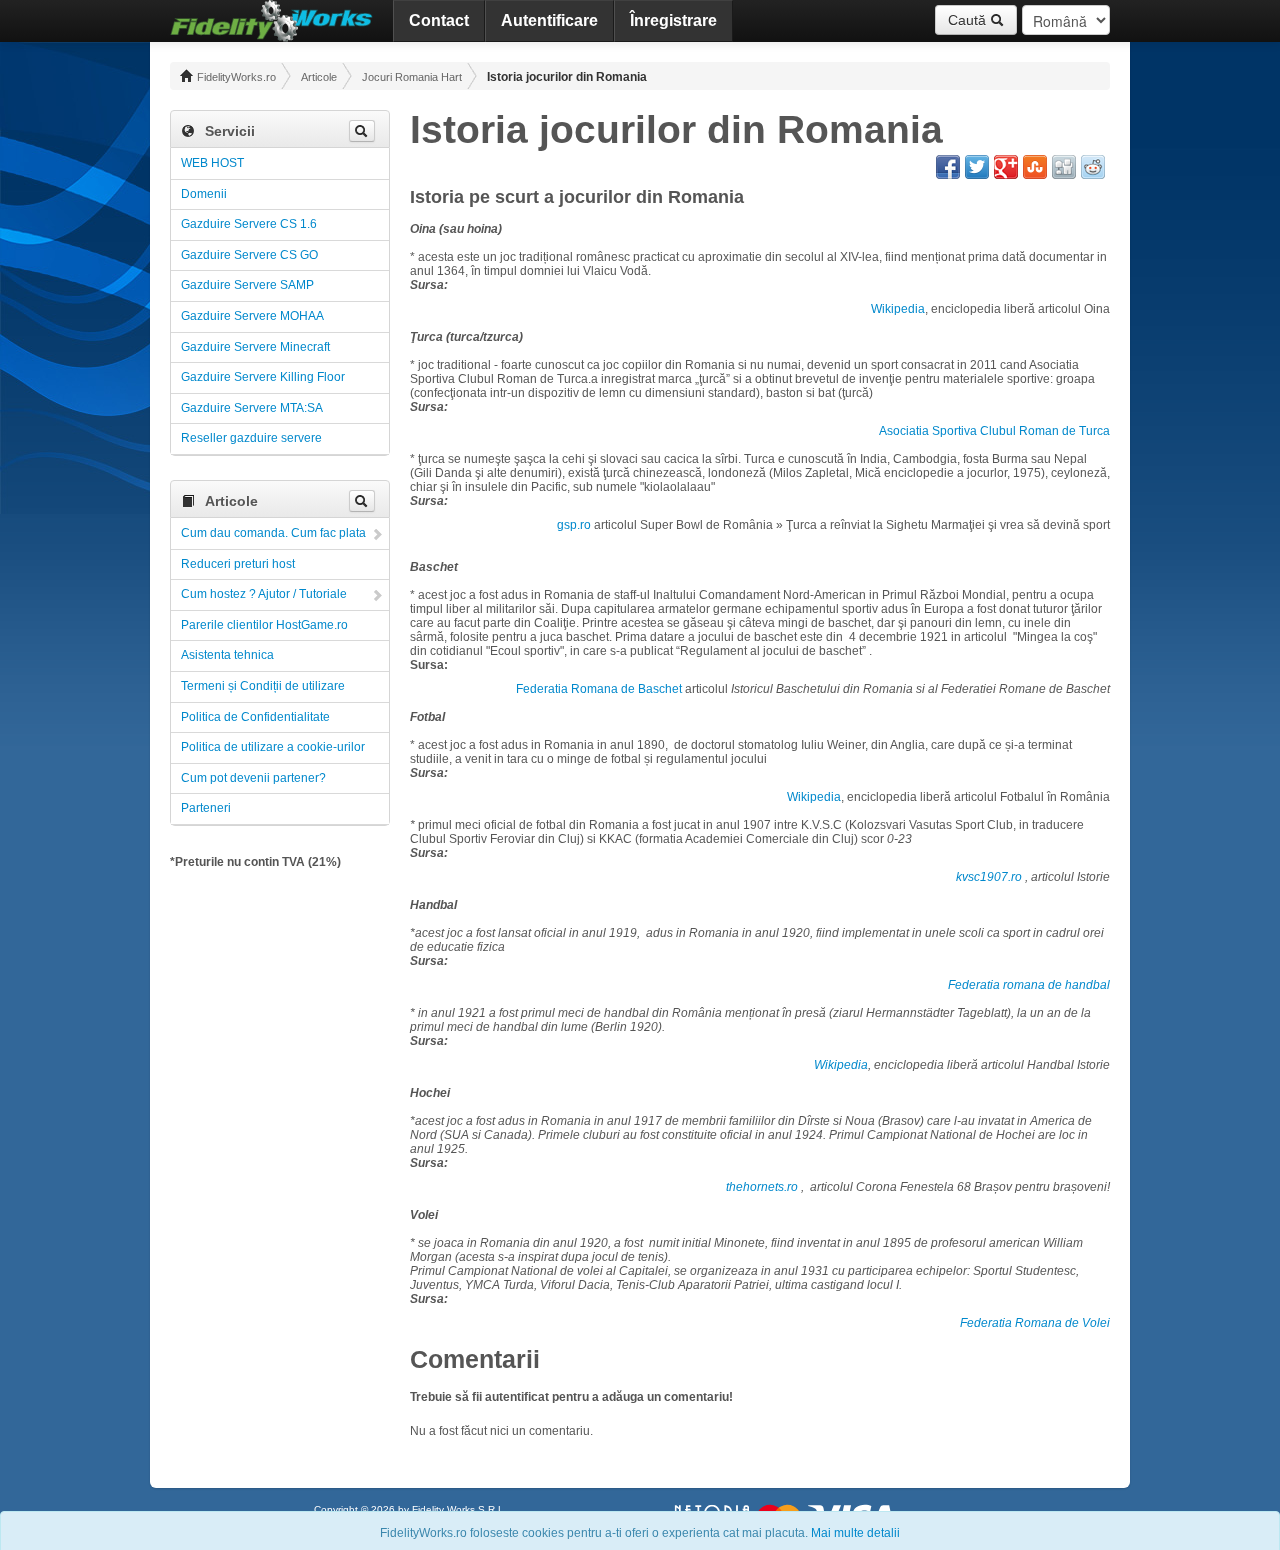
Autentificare (549, 20)
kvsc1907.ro (989, 877)
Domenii (204, 194)
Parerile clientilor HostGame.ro (264, 625)
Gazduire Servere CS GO (249, 255)
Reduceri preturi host (238, 564)
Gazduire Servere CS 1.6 (249, 224)
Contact (439, 20)
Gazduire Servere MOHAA (252, 316)
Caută (969, 20)
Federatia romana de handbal (1029, 985)
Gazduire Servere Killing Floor (263, 377)
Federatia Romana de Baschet (599, 689)
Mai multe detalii (855, 1533)
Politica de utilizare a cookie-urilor (273, 747)
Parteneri (206, 808)
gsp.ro (574, 525)
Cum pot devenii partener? (253, 778)
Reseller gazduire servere (251, 438)
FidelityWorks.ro (235, 77)
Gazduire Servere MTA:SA (252, 408)
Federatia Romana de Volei (1035, 1323)
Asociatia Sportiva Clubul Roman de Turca (994, 431)
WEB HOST (212, 163)
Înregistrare (673, 20)
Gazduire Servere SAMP (247, 285)
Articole (319, 77)
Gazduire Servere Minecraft (255, 347)
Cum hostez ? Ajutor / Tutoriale (264, 594)
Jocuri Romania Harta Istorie (412, 77)
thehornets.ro (762, 1187)
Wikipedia (898, 309)
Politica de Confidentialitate (255, 717)
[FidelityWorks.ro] (271, 21)
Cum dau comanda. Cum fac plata (273, 533)
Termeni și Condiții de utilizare (263, 686)
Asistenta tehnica (227, 655)
